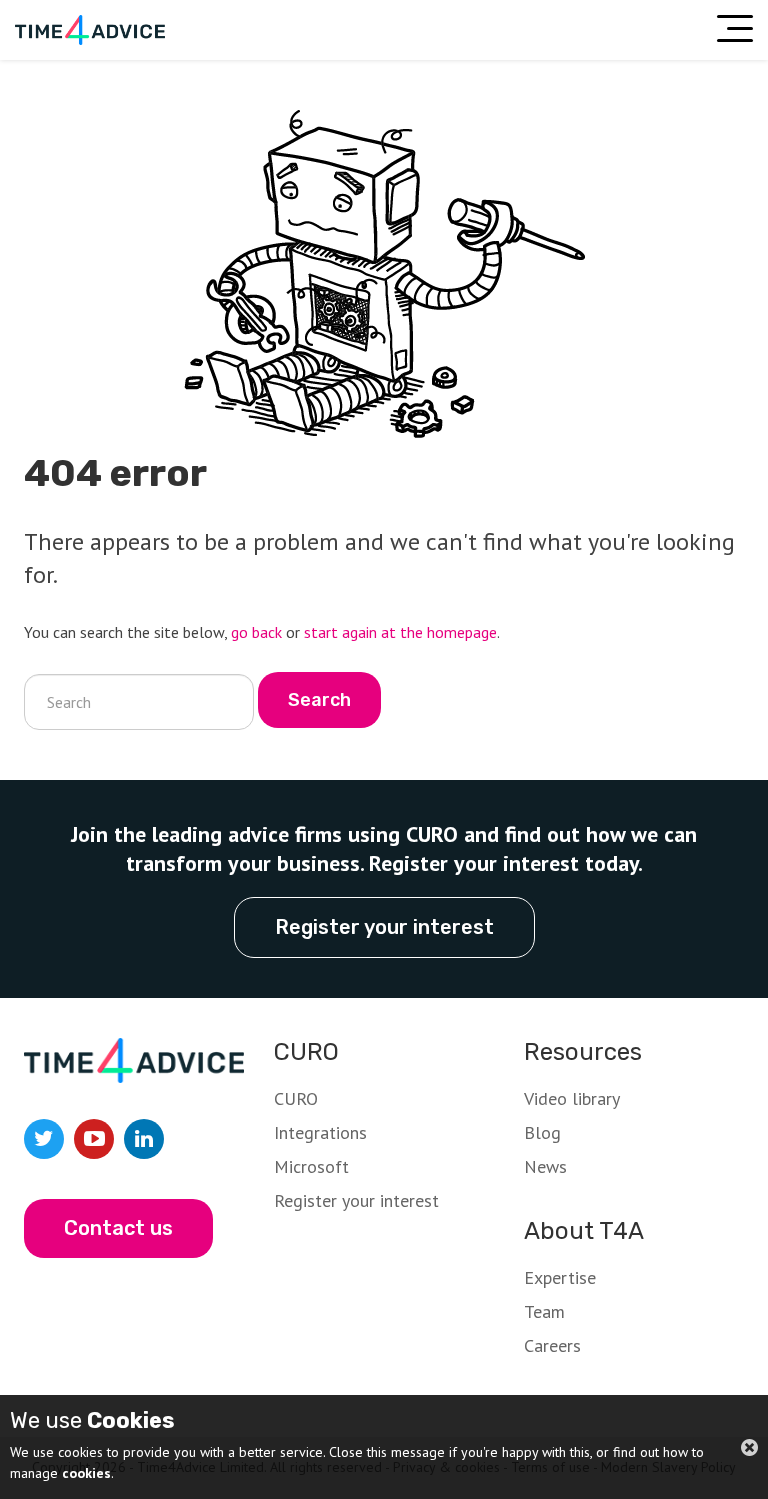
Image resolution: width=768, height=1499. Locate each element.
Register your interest (384, 927)
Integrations (320, 1132)
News (545, 1166)
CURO (296, 1098)
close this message (749, 1447)
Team (544, 1311)
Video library (572, 1098)
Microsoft (311, 1166)
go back (256, 632)
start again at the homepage (400, 632)
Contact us (118, 1228)
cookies (86, 1473)
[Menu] (735, 28)
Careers (552, 1345)
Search (319, 700)
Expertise (560, 1277)
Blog (542, 1132)
